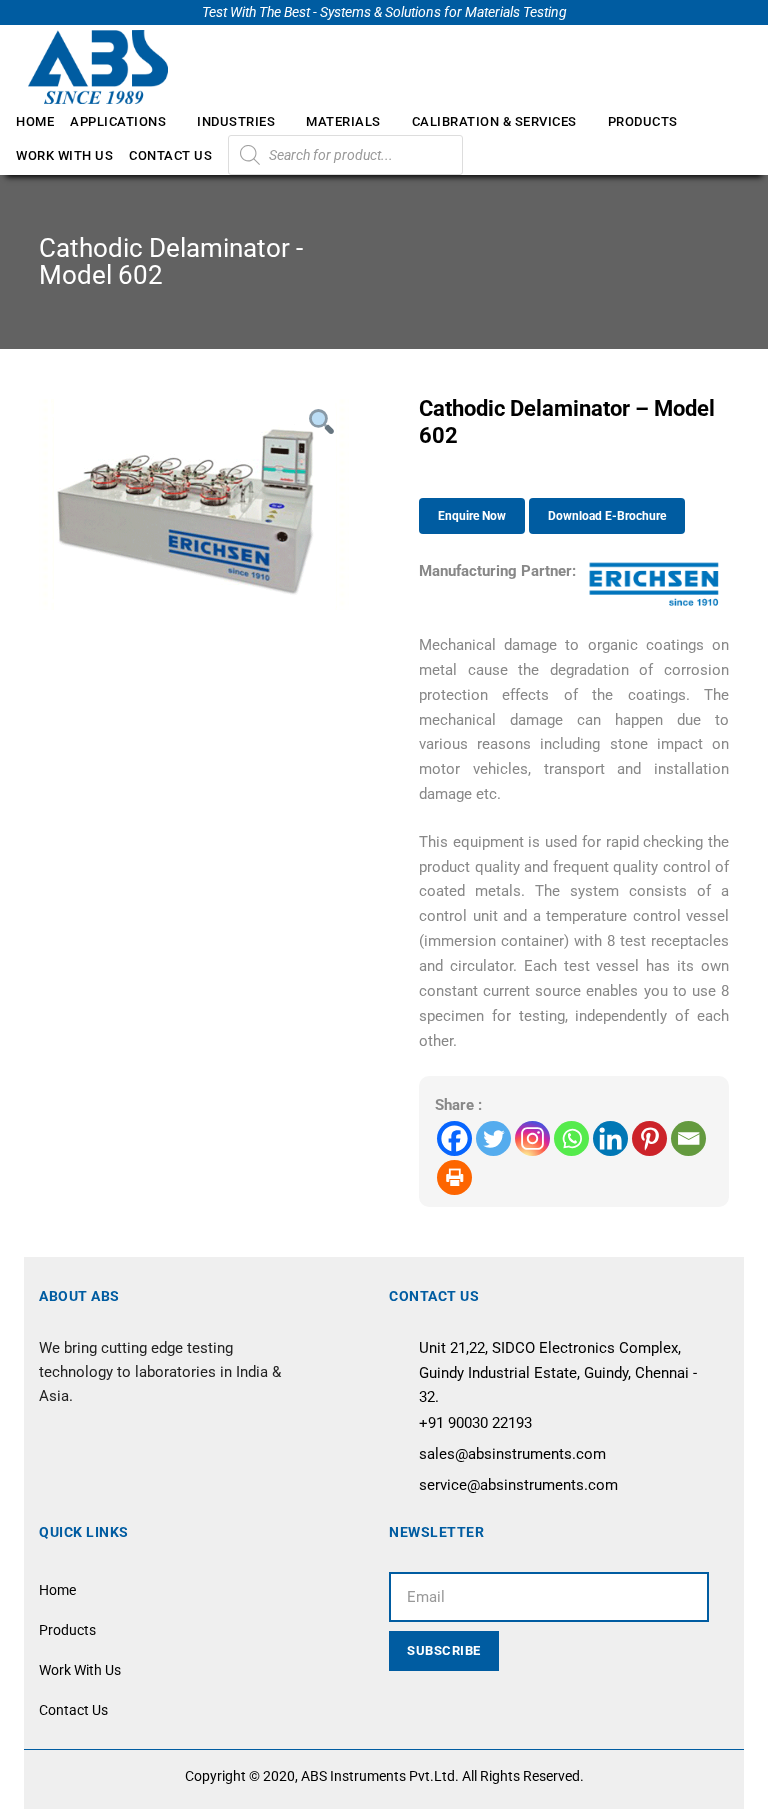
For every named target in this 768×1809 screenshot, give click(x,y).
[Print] (454, 1177)
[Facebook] (454, 1138)
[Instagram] (532, 1138)
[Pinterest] (649, 1138)
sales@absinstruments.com (512, 1454)
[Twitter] (493, 1138)
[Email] (688, 1138)
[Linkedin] (610, 1138)
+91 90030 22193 (475, 1423)
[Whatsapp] (571, 1138)
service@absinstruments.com (518, 1485)
